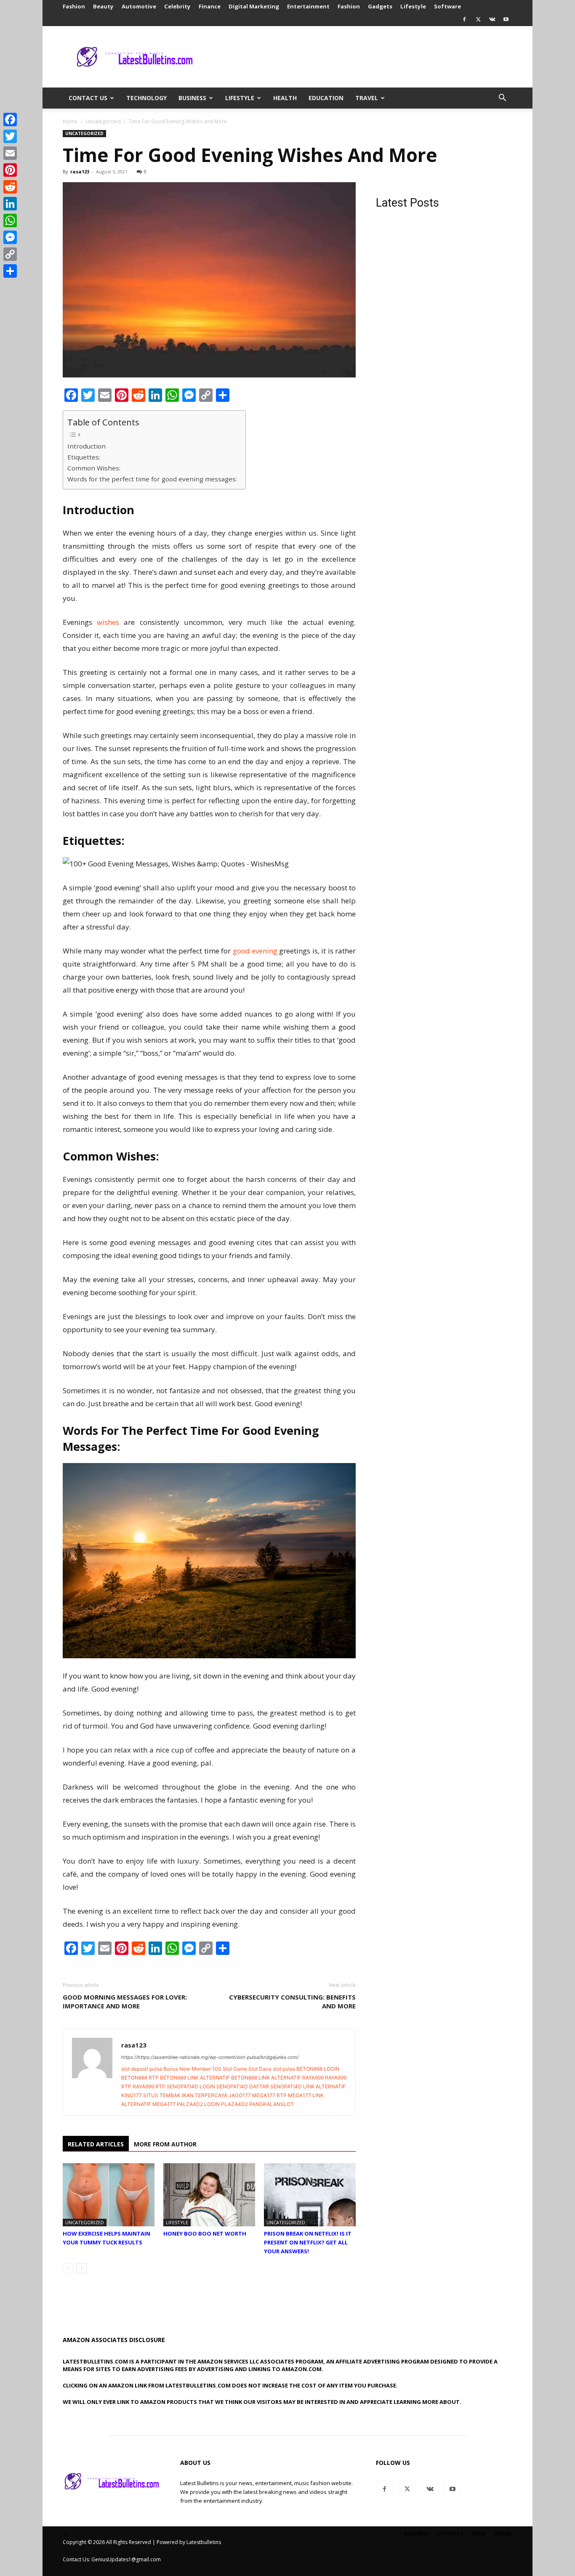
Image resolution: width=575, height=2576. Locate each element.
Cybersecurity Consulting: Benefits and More (292, 2001)
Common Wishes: (94, 468)
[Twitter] (478, 19)
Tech (478, 2534)
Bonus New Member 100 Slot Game (205, 2069)
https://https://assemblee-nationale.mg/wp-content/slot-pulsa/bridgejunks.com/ (210, 2057)
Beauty (103, 6)
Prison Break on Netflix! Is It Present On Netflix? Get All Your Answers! (308, 2242)
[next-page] (81, 2268)
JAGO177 (240, 2095)
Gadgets (380, 6)
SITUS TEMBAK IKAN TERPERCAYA (185, 2095)
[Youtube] (506, 19)
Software (447, 6)
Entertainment (308, 6)
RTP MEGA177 (294, 2095)
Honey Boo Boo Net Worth (205, 2233)
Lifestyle (413, 6)
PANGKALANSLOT (272, 2104)
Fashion (74, 6)
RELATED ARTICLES (96, 2144)
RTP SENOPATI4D (177, 2086)
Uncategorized (103, 121)
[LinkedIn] (10, 204)
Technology (146, 98)
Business (192, 98)
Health (285, 98)
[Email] (10, 153)
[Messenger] (10, 237)
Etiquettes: (84, 457)
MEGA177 (264, 2095)
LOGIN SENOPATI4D (224, 2086)
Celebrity (177, 6)
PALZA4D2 (190, 2104)
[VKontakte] (492, 19)
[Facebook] (464, 19)
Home (70, 121)
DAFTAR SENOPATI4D (276, 2086)
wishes (108, 622)
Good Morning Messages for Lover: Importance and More (125, 2001)
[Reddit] (10, 187)
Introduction (87, 446)
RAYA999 (336, 2078)
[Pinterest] (10, 170)
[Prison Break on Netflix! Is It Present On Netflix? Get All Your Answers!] (310, 2195)
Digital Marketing (254, 6)
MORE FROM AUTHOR (165, 2144)
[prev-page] (68, 2268)
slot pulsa (284, 2069)
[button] (502, 99)
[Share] (10, 271)
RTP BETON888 (167, 2078)
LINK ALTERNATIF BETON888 (222, 2078)
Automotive (139, 6)
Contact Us (88, 98)
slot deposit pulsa (142, 2069)
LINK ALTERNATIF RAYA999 (291, 2078)
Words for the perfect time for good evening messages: (152, 479)
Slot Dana (260, 2069)
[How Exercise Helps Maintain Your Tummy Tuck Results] (109, 2195)
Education (326, 98)
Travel (367, 98)
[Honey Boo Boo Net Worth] (209, 2195)
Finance (210, 6)
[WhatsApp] (10, 220)
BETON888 (309, 2069)
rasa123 (80, 171)
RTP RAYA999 (138, 2086)
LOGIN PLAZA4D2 (226, 2104)
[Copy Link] (10, 254)
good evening (255, 951)
